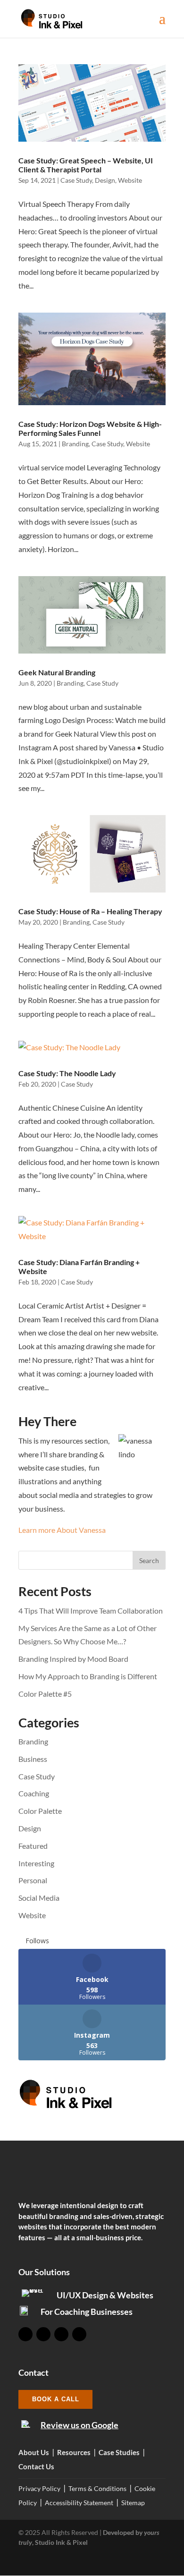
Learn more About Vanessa (62, 1530)
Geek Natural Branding (57, 672)
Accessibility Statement (79, 2503)
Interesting (36, 1863)
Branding (75, 444)
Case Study (76, 180)
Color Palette (40, 1811)
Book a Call (56, 2399)
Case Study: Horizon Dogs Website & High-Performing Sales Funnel (90, 428)
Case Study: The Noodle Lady (67, 1073)
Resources (74, 2452)
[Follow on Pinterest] (79, 2334)
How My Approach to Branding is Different (88, 1676)
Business (33, 1759)
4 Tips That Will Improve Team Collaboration (91, 1611)
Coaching (34, 1793)
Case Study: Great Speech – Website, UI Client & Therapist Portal (86, 165)
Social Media (39, 1898)
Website (130, 180)
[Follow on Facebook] (25, 2334)
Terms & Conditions (97, 2488)
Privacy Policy (39, 2488)
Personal (33, 1880)
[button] (162, 25)
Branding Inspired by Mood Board (73, 1659)
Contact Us (36, 2466)
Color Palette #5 (45, 1694)
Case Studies (119, 2452)
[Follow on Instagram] (43, 2334)
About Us (34, 2452)
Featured (33, 1846)
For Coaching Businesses (87, 2312)
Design (105, 180)
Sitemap (133, 2503)
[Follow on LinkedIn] (61, 2334)
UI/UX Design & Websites (105, 2295)
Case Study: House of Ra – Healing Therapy (90, 911)
